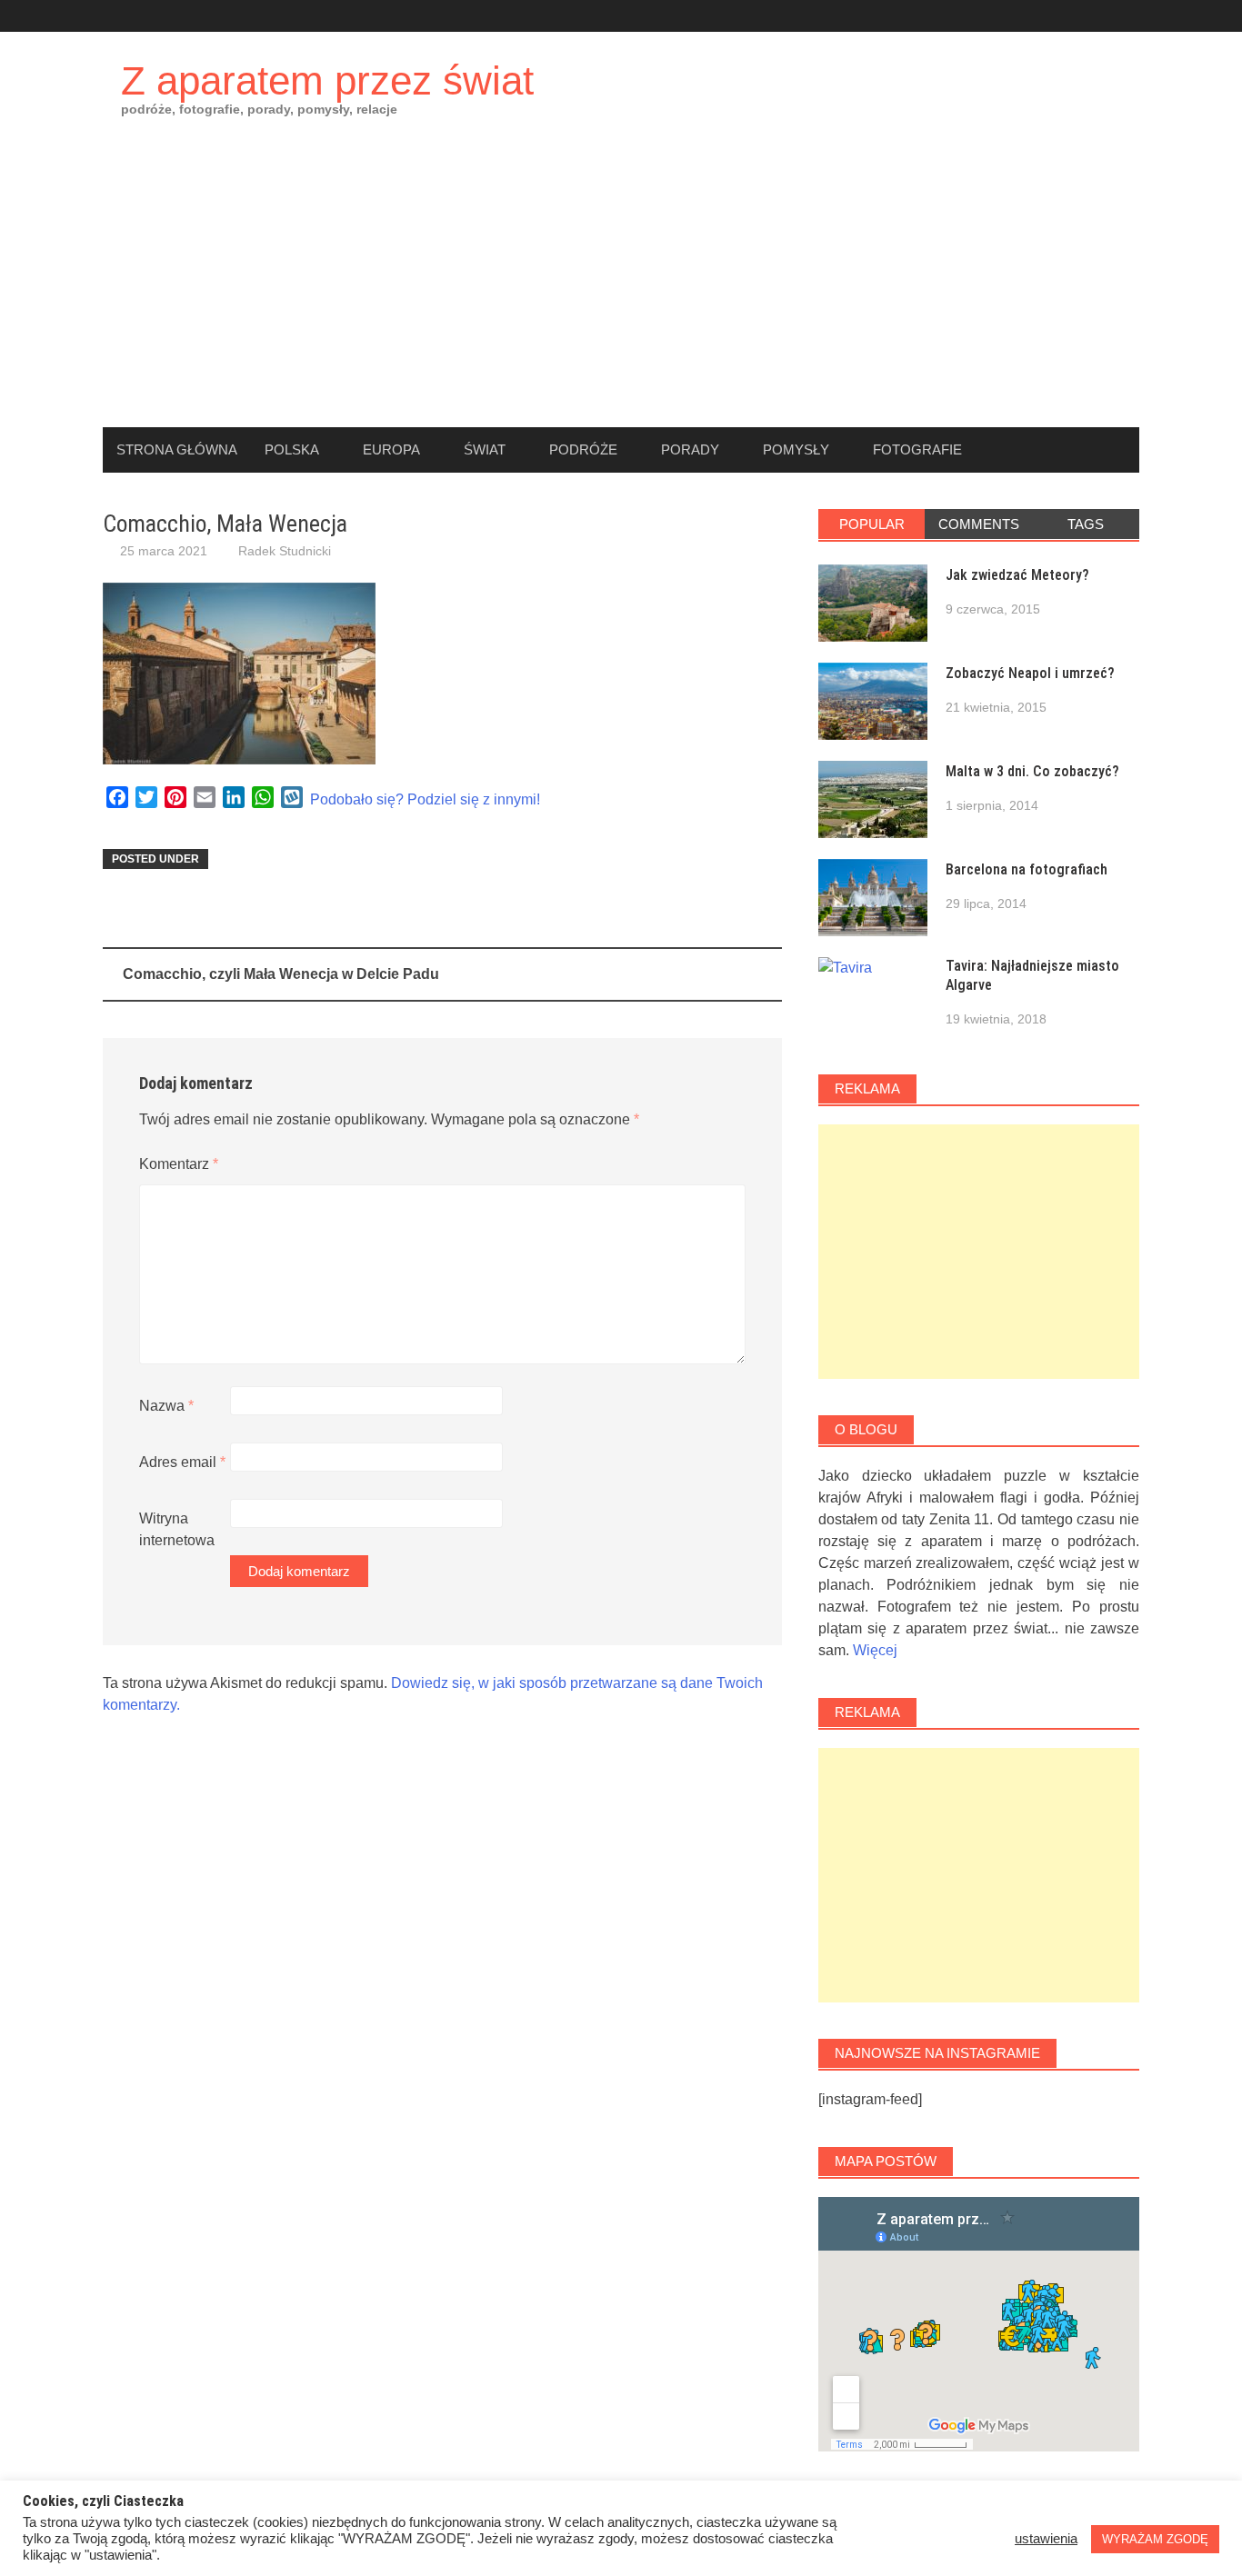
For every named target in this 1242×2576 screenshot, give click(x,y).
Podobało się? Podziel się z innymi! (425, 799)
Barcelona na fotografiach (1027, 869)
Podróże (583, 449)
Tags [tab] (1086, 524)
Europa (391, 449)
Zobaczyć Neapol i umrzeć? (1030, 673)
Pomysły (796, 449)
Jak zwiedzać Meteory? (1017, 575)
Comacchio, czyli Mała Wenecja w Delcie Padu (281, 974)
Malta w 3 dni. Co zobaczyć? (1032, 771)
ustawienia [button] (1046, 2539)
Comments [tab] (979, 524)
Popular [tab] (872, 524)
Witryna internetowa (177, 1529)
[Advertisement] (621, 291)
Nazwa (166, 1406)
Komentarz (179, 1164)
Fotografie (917, 449)
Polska (292, 449)
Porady (690, 449)
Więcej (875, 1650)
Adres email (182, 1462)
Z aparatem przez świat (327, 80)
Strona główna (177, 449)
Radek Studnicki (285, 551)
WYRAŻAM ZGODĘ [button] (1155, 2539)
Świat (485, 449)
